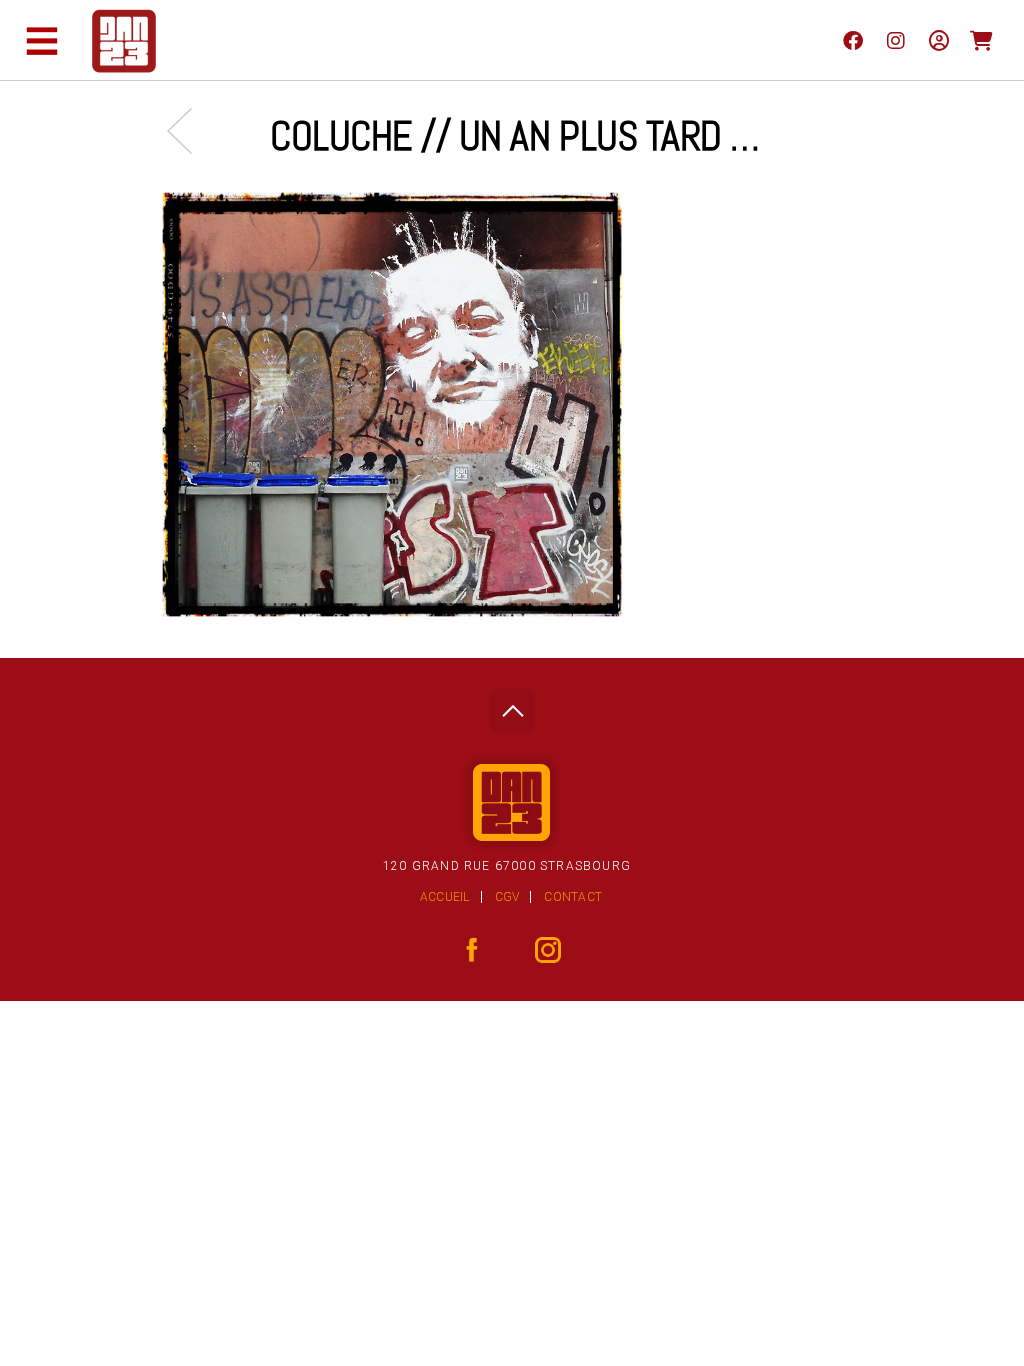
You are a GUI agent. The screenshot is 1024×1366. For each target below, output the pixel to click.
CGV (507, 897)
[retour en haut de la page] (512, 705)
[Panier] (981, 40)
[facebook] (852, 40)
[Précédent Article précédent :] (189, 130)
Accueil (445, 897)
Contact (573, 897)
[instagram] (895, 40)
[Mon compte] (938, 40)
